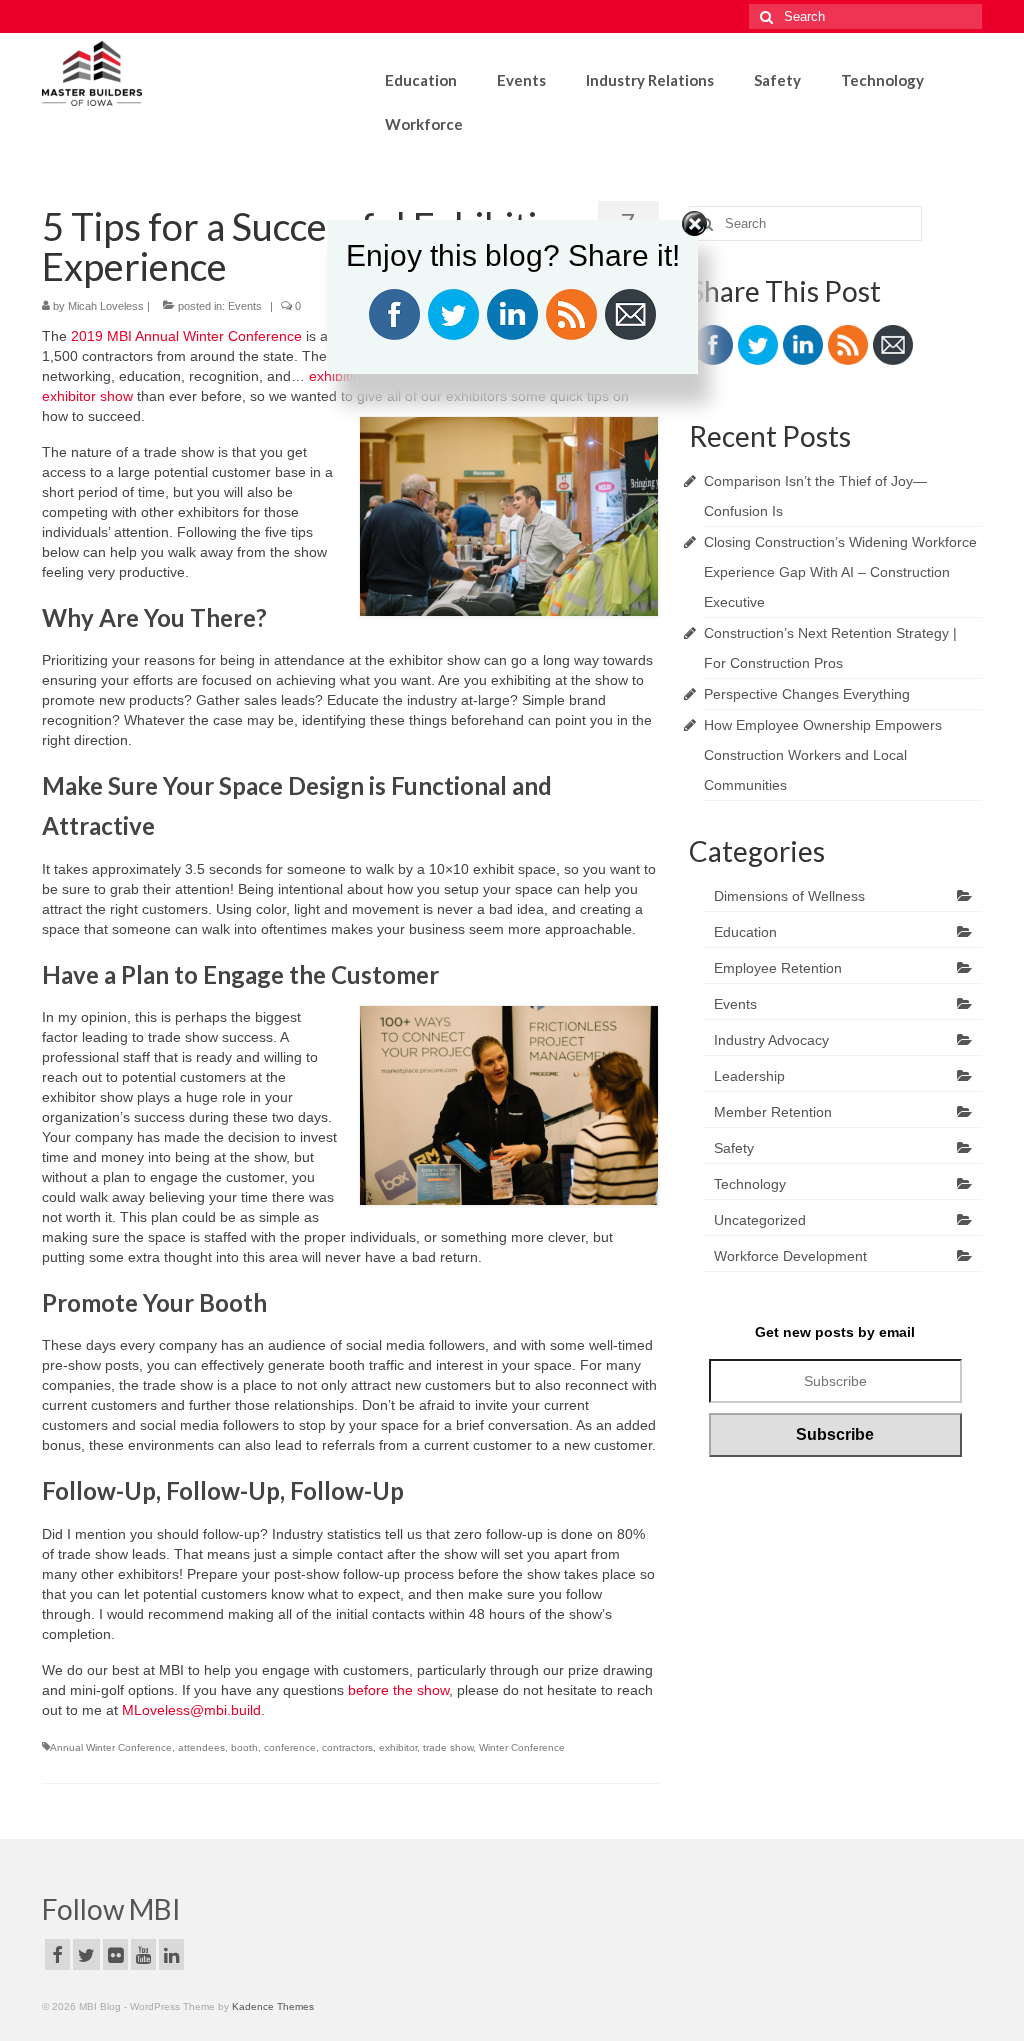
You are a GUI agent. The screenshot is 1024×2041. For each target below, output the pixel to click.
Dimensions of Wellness (789, 896)
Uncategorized (760, 1220)
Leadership (749, 1076)
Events (735, 1004)
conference (290, 1747)
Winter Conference (522, 1747)
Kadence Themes (273, 2006)
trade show (448, 1747)
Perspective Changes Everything (807, 694)
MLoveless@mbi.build (191, 1710)
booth (244, 1747)
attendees (201, 1747)
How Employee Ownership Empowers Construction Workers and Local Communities (823, 755)
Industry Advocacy (771, 1040)
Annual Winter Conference (111, 1747)
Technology (750, 1184)
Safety (734, 1148)
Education (745, 932)
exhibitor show (87, 396)
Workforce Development (790, 1256)
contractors (347, 1747)
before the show (398, 1690)
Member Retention (773, 1112)
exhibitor (398, 1747)
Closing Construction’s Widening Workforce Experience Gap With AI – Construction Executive (840, 572)
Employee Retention (778, 968)
